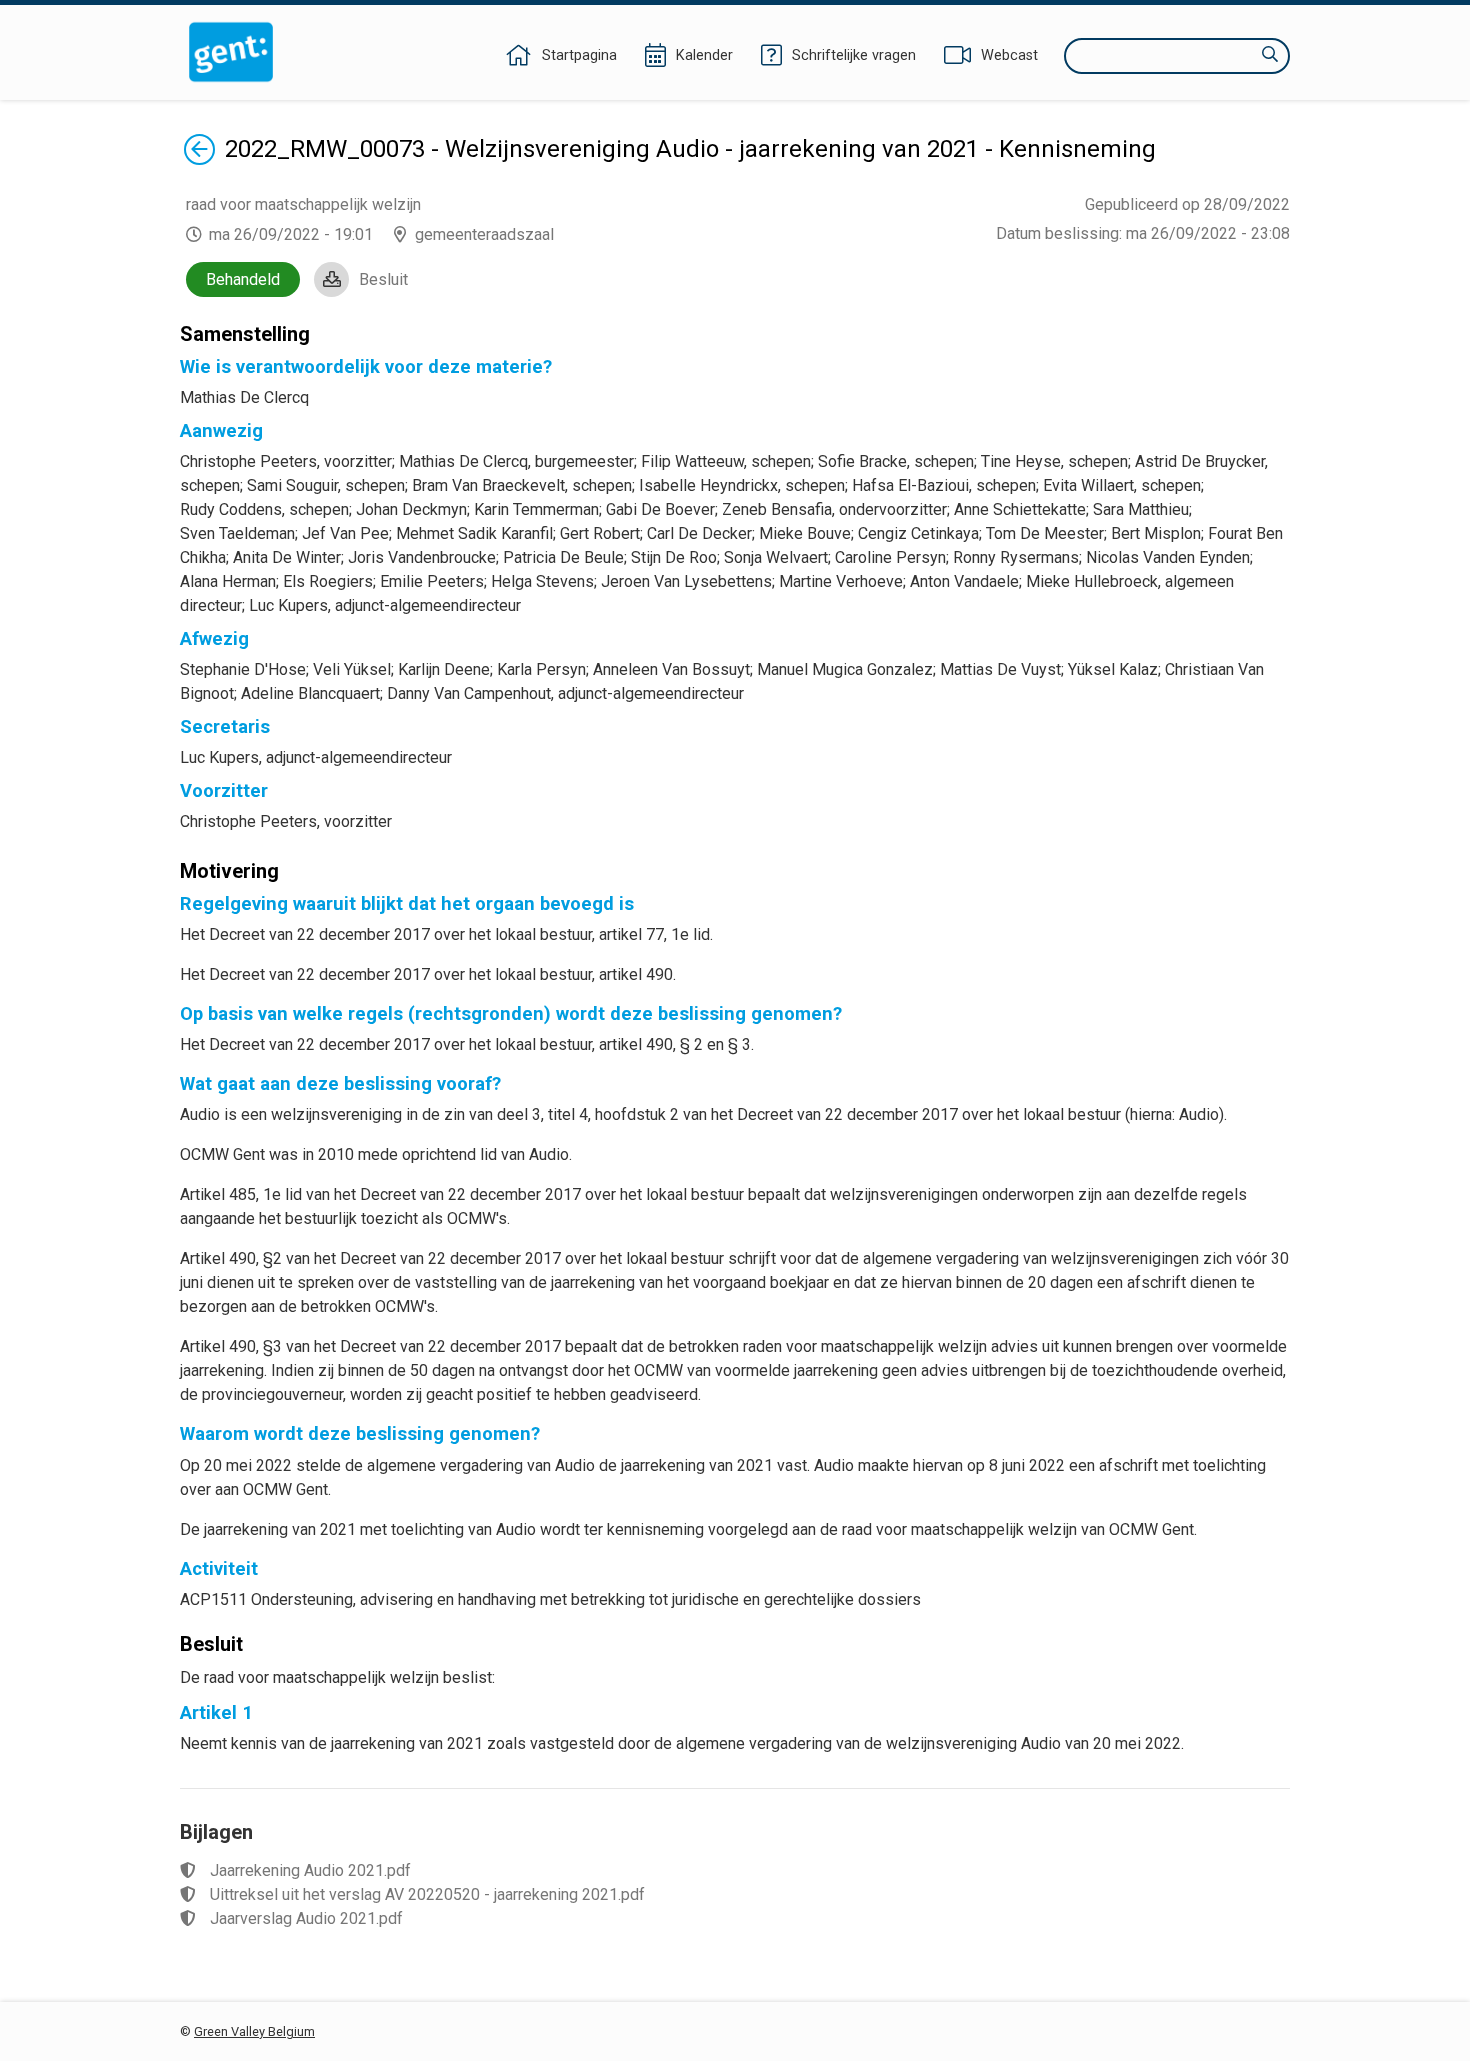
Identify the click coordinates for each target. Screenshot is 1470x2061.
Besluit (383, 279)
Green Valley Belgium (254, 2031)
